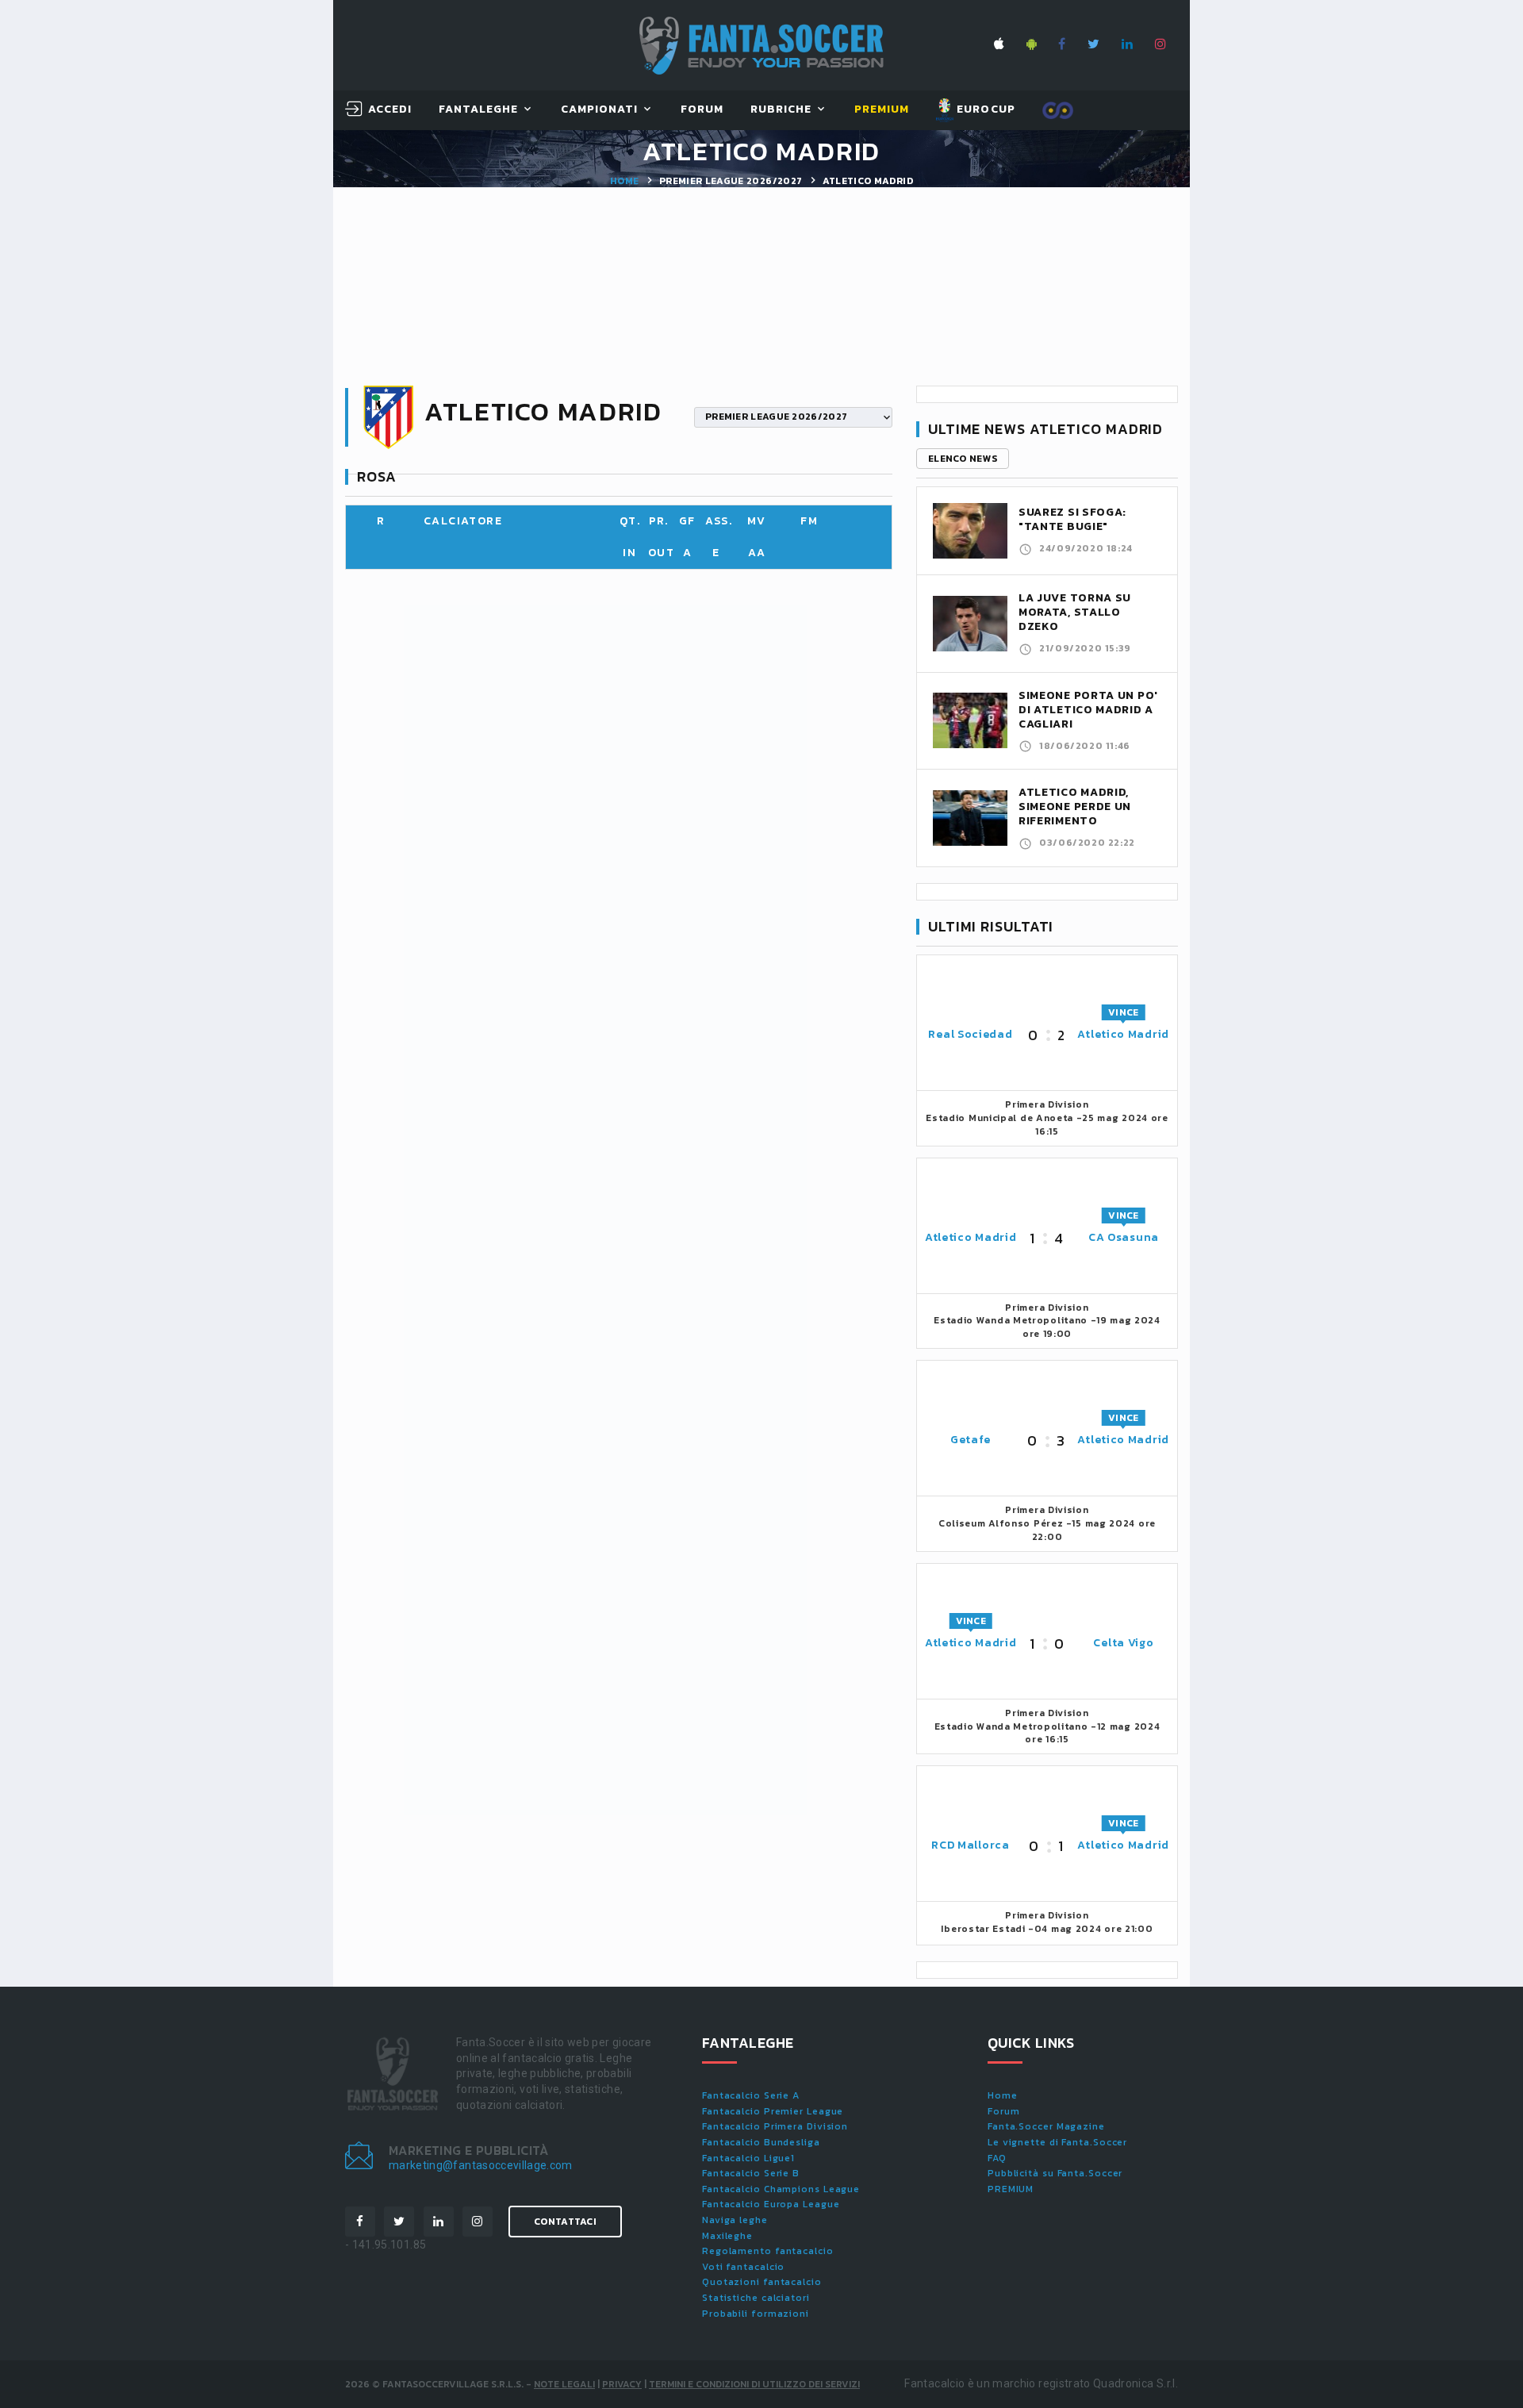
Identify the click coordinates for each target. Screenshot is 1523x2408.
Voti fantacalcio (743, 2267)
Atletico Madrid (1123, 1034)
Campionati (600, 110)
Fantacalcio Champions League (781, 2189)
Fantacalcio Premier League (773, 2111)
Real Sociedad (970, 1034)
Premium (882, 110)
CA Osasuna (1124, 1237)
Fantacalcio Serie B (751, 2173)
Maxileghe (727, 2236)
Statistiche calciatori (756, 2298)
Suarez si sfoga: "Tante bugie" (1072, 519)
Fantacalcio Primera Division (775, 2126)
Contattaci (565, 2222)
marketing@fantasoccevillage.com (481, 2165)
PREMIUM (1011, 2189)
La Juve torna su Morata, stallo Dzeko (1075, 612)
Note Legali (564, 2384)
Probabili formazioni (756, 2314)
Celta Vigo (1123, 1643)
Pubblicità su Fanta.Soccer (1055, 2173)
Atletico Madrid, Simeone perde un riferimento (1075, 807)
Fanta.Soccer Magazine (1046, 2126)
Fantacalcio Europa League (771, 2204)
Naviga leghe (735, 2220)
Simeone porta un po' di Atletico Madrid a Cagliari (1088, 710)
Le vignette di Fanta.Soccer (1057, 2142)
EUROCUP (984, 109)
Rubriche (781, 110)
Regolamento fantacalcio (768, 2251)
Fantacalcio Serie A (751, 2095)
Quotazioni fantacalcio (762, 2282)
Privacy (622, 2384)
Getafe (971, 1440)
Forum (702, 110)
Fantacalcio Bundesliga (761, 2142)
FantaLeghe (479, 110)
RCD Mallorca (970, 1845)
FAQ (997, 2158)
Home (624, 181)
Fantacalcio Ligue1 (748, 2158)
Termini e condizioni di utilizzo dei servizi (754, 2384)
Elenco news (963, 459)
